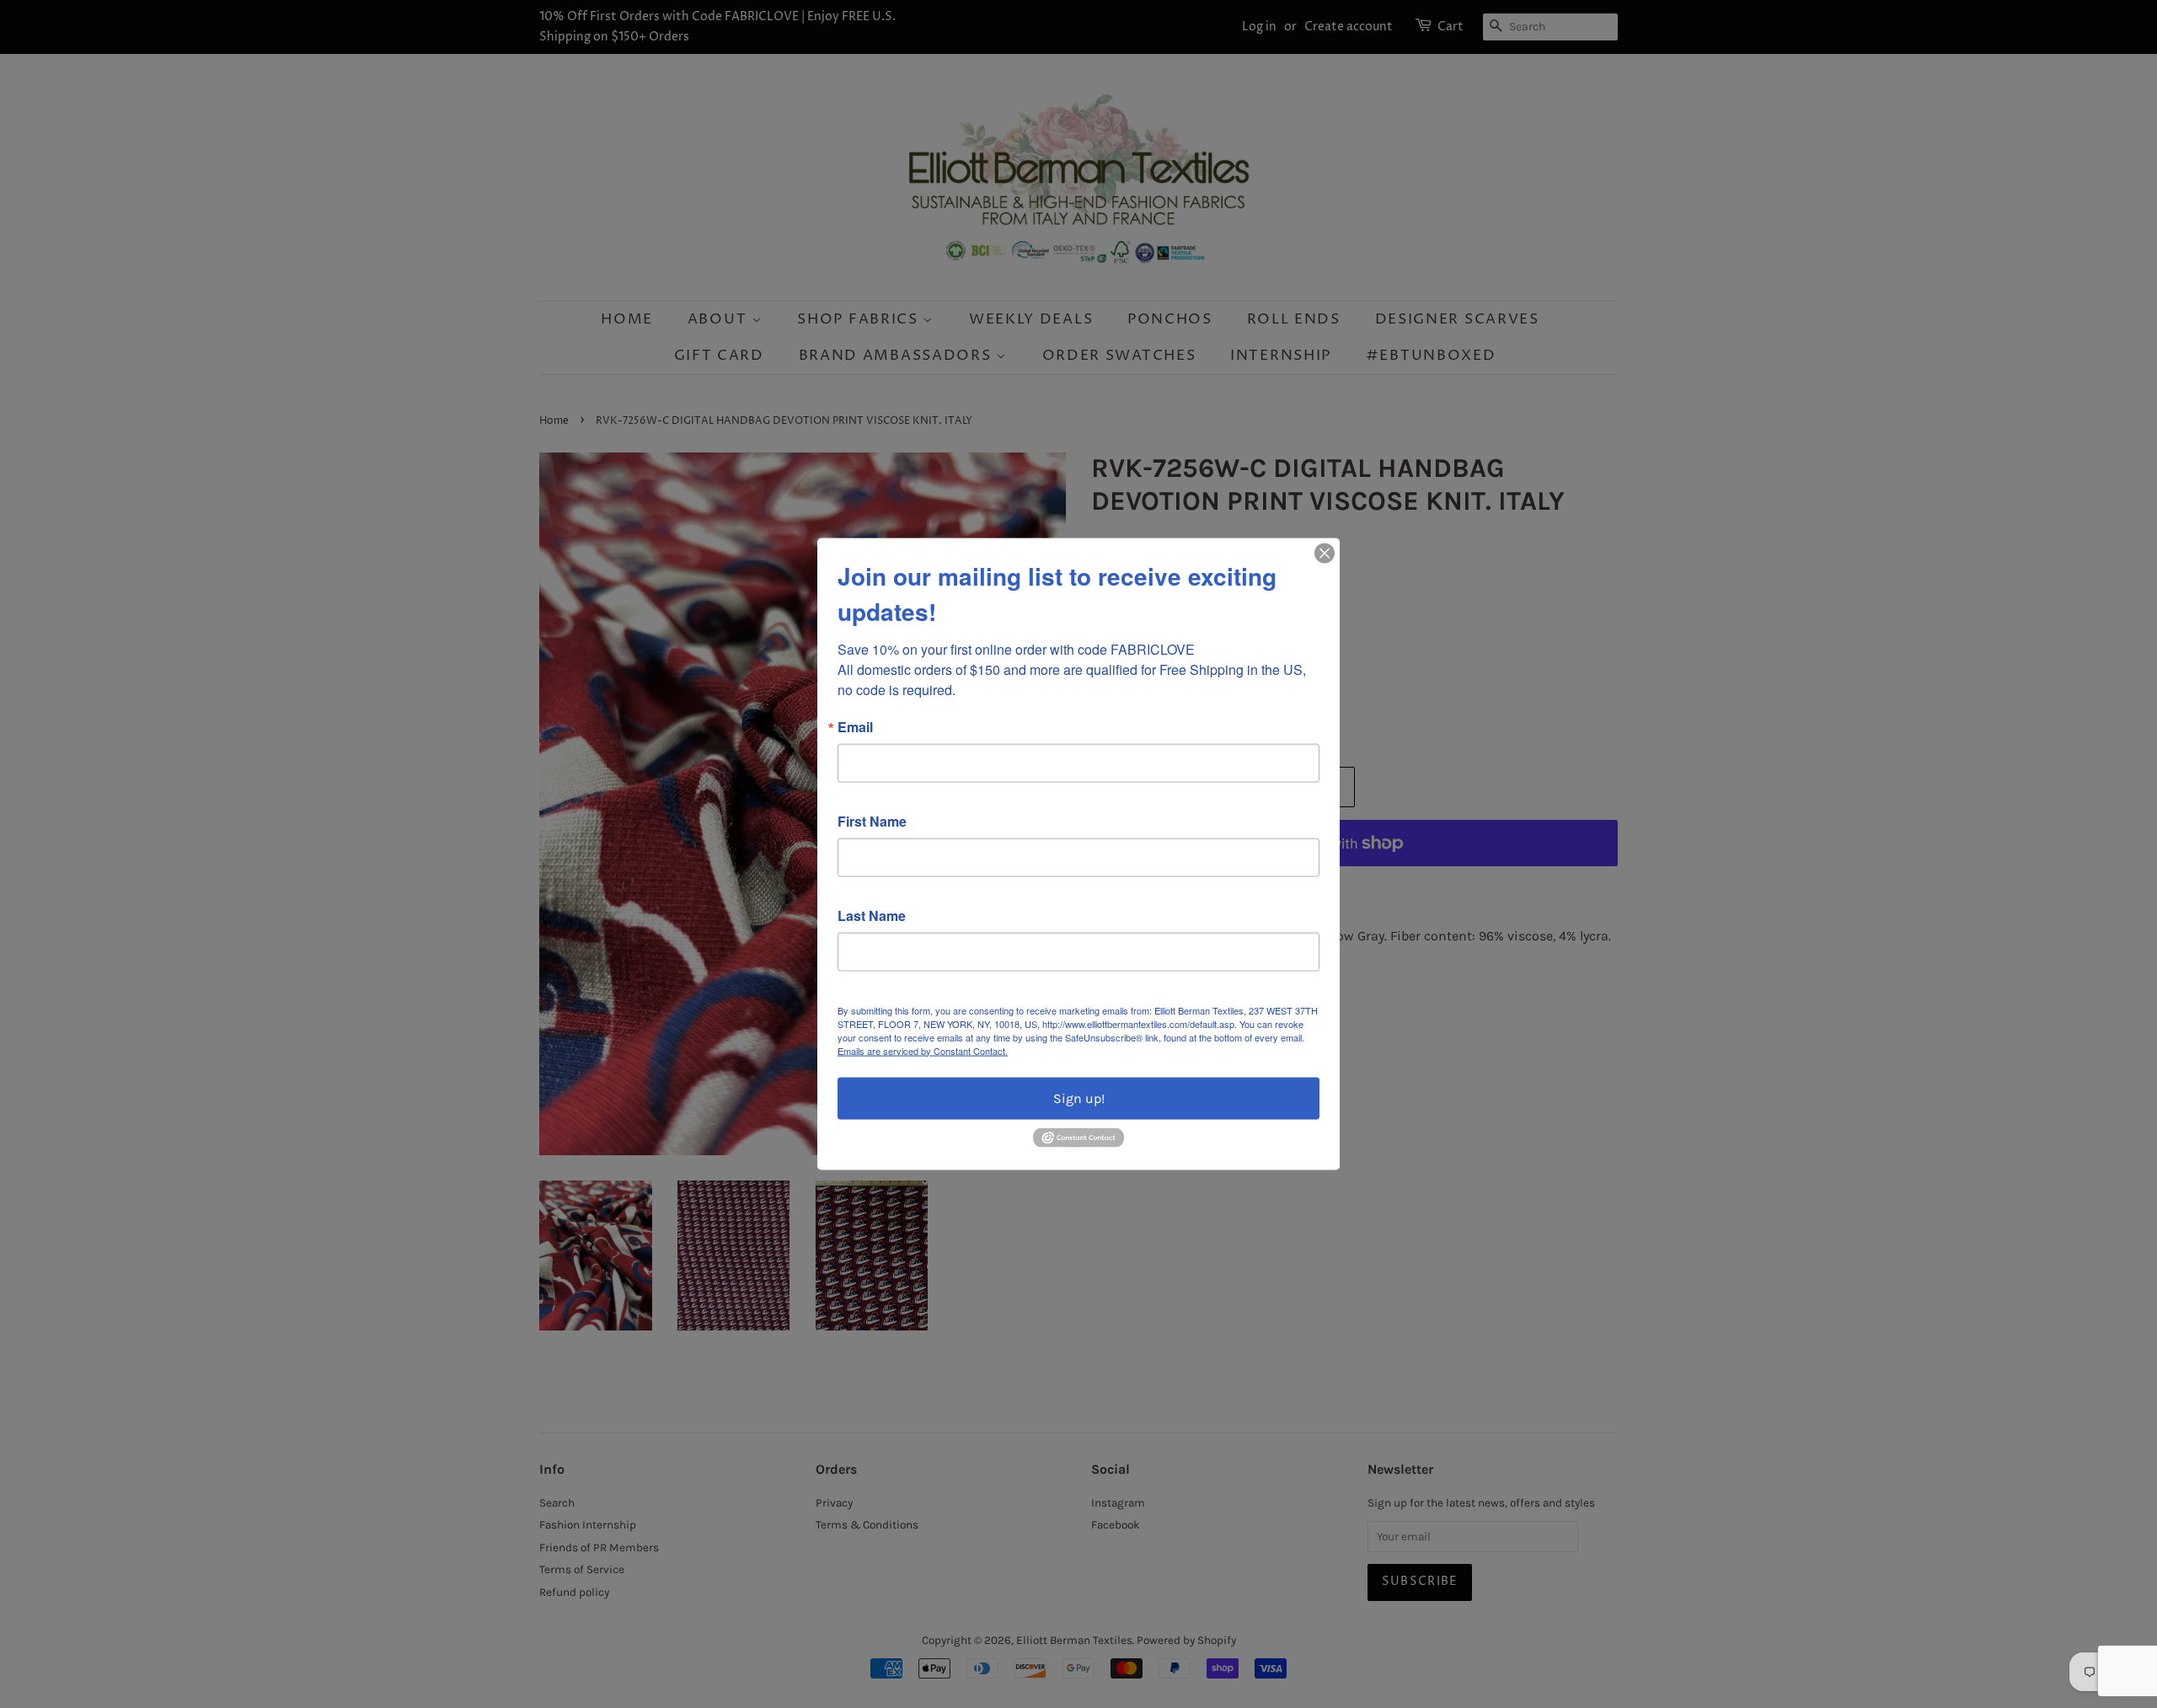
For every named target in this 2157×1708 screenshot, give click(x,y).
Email (855, 726)
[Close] (1325, 553)
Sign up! (1079, 1098)
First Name (872, 821)
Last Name (872, 915)
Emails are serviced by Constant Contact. (923, 1050)
